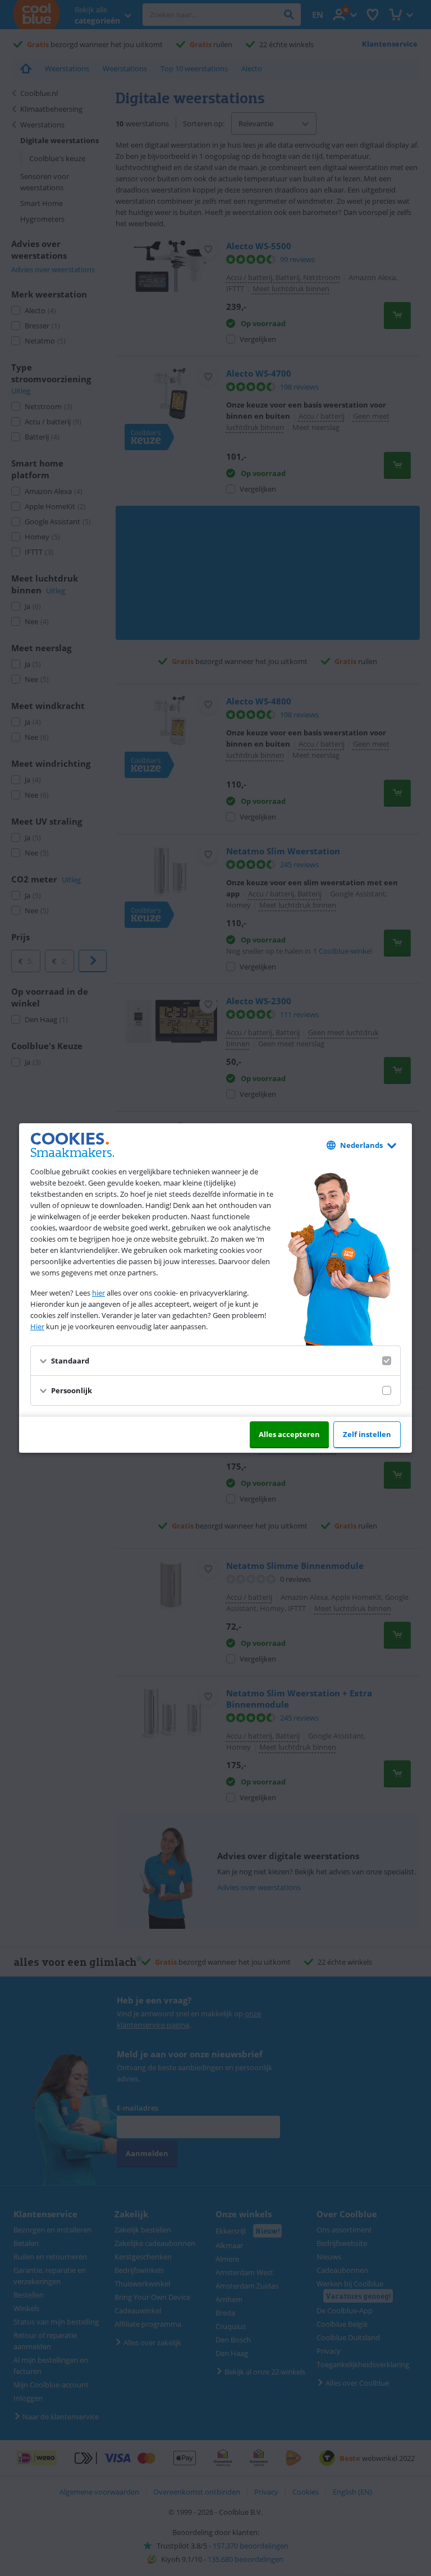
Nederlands (361, 1145)
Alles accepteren (289, 1434)
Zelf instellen (367, 1434)
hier (98, 1293)
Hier (37, 1326)
